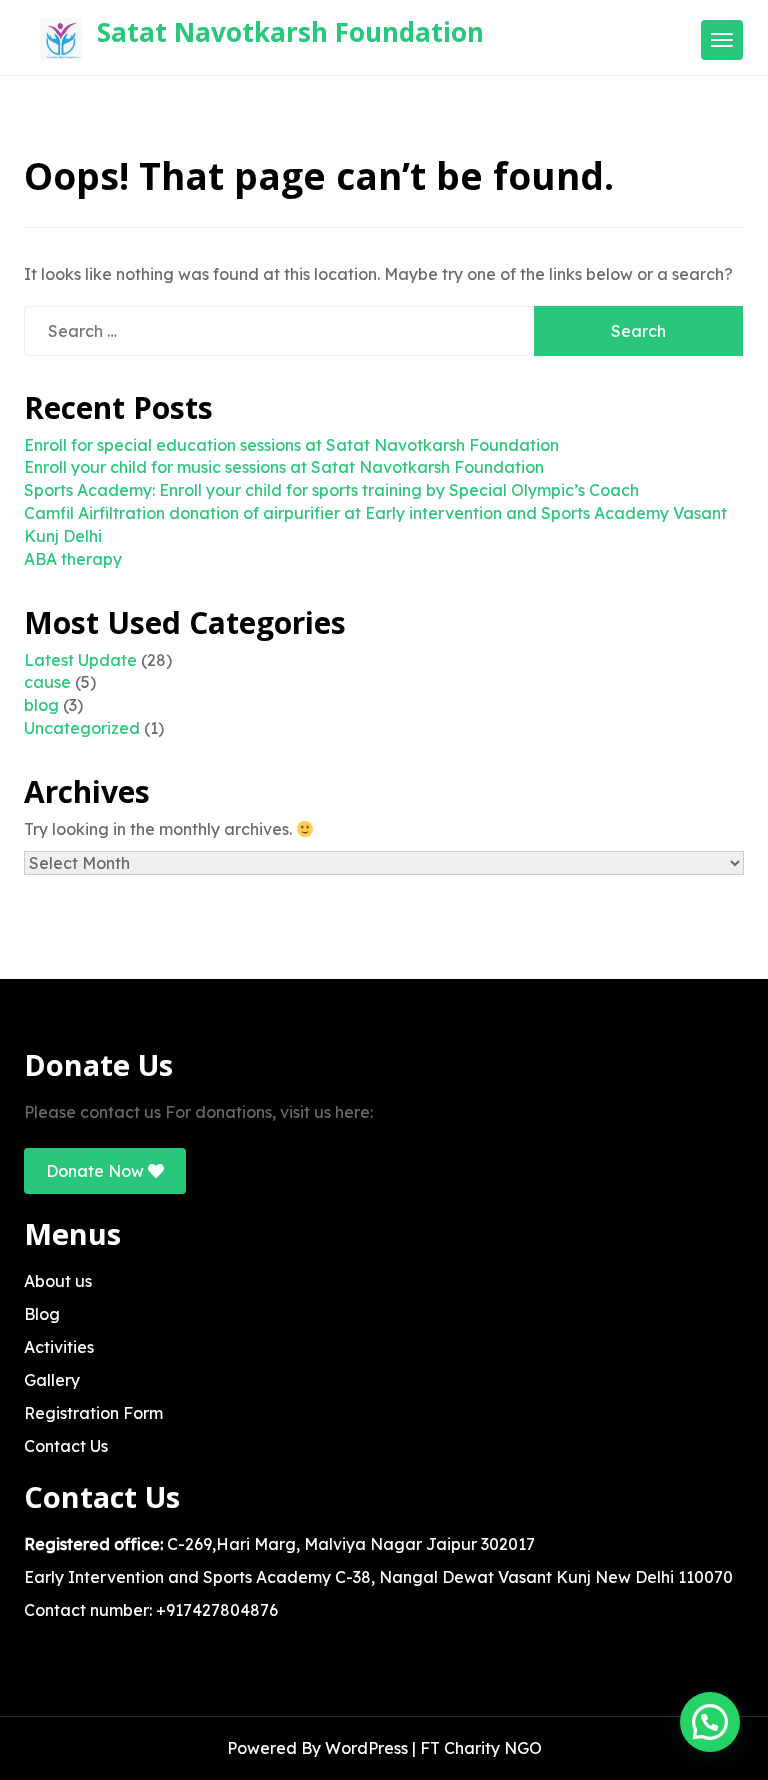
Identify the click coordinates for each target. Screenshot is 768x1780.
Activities (59, 1347)
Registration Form (93, 1413)
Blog (42, 1314)
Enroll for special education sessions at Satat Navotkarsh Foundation (291, 445)
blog (41, 705)
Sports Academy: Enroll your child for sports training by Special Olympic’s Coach (331, 490)
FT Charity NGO (481, 1748)
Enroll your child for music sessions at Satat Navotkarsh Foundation (284, 467)
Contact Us (66, 1446)
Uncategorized (82, 728)
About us (58, 1281)
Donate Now (97, 1171)
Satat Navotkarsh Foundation (290, 32)
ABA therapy (73, 559)
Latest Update (80, 660)
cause (47, 682)
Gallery (52, 1380)
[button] (710, 1722)
